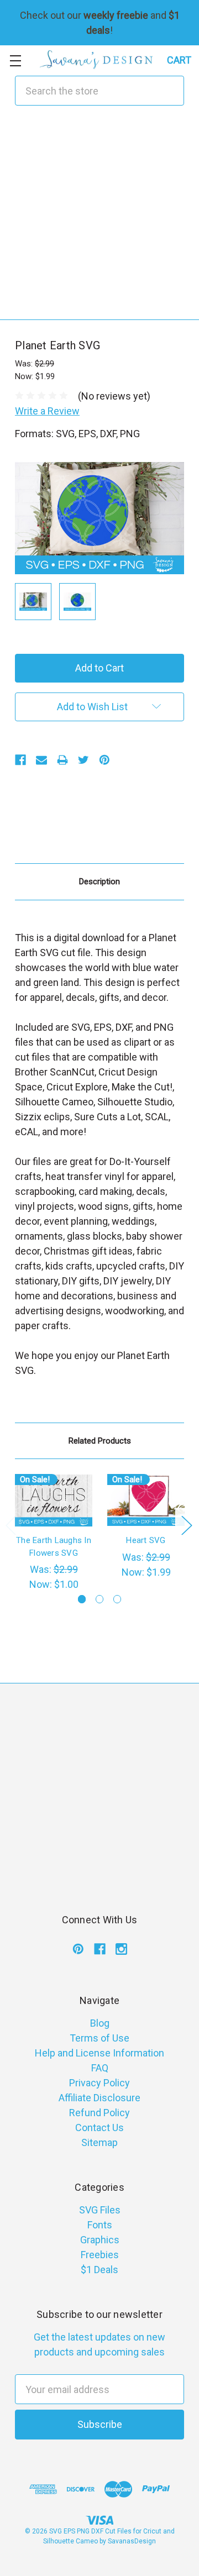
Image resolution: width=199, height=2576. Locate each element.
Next (186, 1525)
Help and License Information (99, 2053)
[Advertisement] (99, 220)
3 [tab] (117, 1599)
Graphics (100, 2240)
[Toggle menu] (15, 61)
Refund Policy (99, 2113)
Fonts (100, 2225)
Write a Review (47, 411)
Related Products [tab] (100, 1441)
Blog (100, 2023)
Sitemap (99, 2142)
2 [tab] (100, 1599)
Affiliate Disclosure (99, 2098)
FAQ (100, 2068)
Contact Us (99, 2128)
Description (99, 882)
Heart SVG (146, 1540)
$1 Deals (99, 2270)
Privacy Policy (99, 2083)
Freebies (100, 2255)
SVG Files (100, 2210)
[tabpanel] (54, 1533)
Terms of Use (99, 2038)
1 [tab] (82, 1599)
